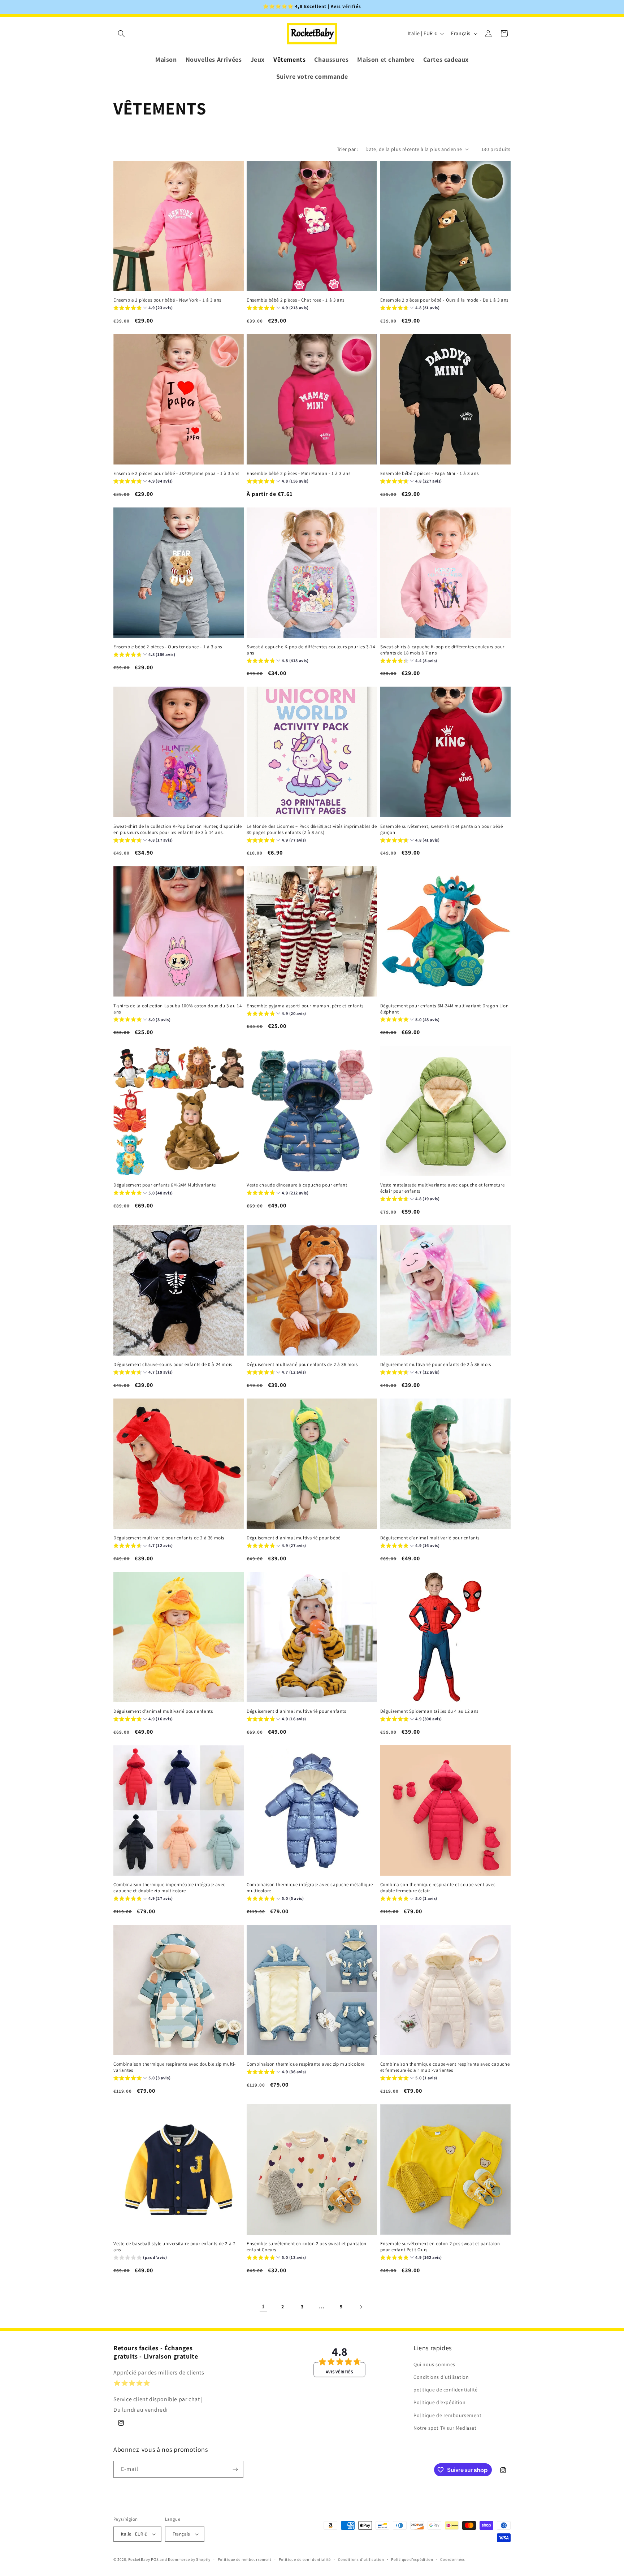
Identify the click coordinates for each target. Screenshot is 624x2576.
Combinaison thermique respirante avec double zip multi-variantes (175, 2067)
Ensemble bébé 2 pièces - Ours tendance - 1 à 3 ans (168, 647)
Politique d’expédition (412, 2559)
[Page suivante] (361, 2307)
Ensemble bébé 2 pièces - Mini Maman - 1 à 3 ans (298, 474)
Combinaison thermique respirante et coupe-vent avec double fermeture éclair (438, 1888)
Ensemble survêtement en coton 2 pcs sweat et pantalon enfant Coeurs (307, 2247)
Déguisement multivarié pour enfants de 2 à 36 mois (302, 1365)
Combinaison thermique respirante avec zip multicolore (306, 2064)
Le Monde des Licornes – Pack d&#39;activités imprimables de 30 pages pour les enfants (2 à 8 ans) (312, 829)
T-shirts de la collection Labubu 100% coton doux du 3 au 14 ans (177, 1009)
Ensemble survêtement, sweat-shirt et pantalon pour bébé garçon (442, 829)
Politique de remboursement (448, 2415)
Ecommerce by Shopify (189, 2559)
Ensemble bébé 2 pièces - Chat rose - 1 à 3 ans (296, 300)
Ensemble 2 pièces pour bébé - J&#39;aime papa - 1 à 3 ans (176, 474)
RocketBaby (139, 2559)
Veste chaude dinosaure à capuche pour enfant (297, 1185)
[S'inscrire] (235, 2469)
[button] (121, 34)
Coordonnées (453, 2559)
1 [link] (263, 2306)
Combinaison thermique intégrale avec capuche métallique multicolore (310, 1888)
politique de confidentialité (446, 2390)
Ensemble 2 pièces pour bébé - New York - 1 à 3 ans (167, 300)
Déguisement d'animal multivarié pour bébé (294, 1538)
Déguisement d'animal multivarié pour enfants (430, 1538)
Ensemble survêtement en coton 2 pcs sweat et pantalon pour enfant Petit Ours (440, 2247)
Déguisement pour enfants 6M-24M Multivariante (165, 1185)
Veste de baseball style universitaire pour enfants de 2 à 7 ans (174, 2247)
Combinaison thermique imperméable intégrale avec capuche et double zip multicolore (169, 1888)
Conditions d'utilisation (441, 2377)
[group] (143, 309)
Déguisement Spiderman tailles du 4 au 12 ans (429, 1711)
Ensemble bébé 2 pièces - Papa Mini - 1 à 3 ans (430, 474)
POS (155, 2559)
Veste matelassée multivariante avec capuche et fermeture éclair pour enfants (443, 1188)
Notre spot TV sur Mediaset (445, 2428)
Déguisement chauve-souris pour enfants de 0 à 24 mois (173, 1365)
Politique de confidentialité (305, 2559)
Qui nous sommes (434, 2364)
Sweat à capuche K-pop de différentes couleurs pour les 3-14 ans (311, 650)
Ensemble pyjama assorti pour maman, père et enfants (305, 1006)
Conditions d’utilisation (361, 2559)
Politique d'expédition (439, 2402)
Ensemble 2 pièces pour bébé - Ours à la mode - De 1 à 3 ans (444, 300)
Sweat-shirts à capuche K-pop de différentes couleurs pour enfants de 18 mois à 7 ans (442, 650)
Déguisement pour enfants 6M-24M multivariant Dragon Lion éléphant (445, 1009)
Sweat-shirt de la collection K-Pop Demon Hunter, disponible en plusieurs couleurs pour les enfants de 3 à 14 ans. (177, 829)
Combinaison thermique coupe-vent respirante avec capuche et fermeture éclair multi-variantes (445, 2067)
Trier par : (348, 149)
